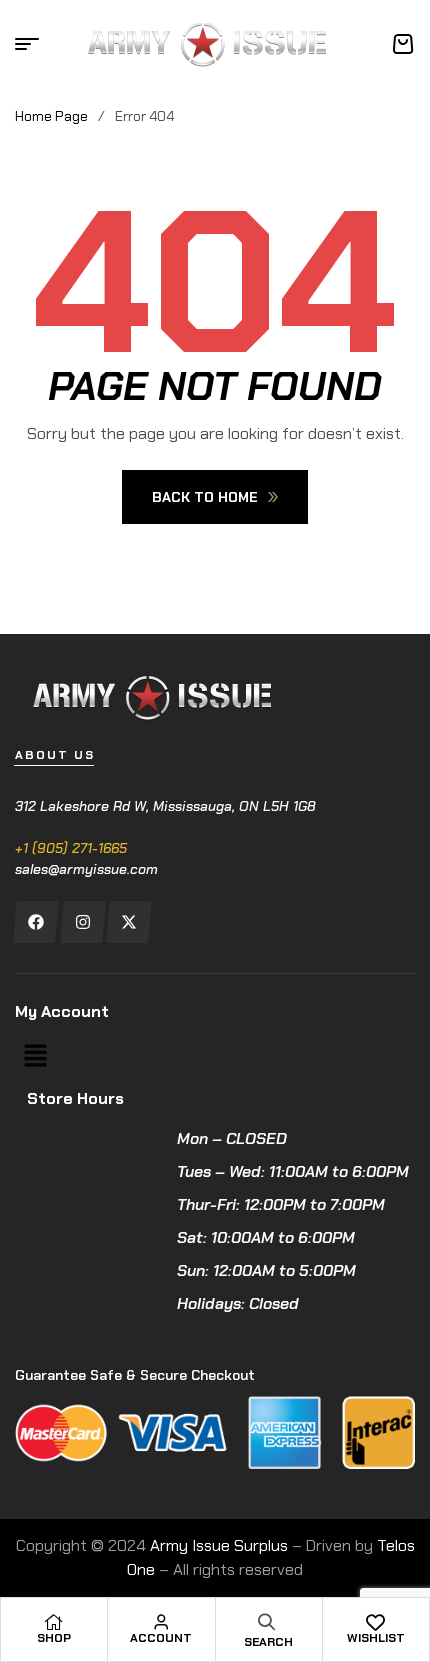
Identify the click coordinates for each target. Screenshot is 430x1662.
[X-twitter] (128, 922)
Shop (54, 1638)
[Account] (161, 1622)
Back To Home (205, 497)
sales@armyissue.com (86, 869)
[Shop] (54, 1622)
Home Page (51, 116)
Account (161, 1638)
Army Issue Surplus (219, 1545)
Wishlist (376, 1638)
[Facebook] (35, 922)
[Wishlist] (376, 1622)
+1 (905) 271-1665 (71, 848)
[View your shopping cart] (403, 44)
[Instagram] (82, 922)
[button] (35, 1057)
